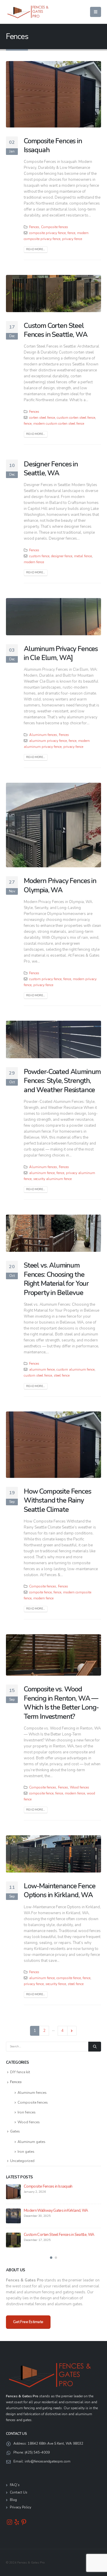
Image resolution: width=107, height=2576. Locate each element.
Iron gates (26, 2152)
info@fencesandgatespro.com (48, 2461)
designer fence (62, 556)
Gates (15, 2131)
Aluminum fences (43, 735)
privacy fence (72, 239)
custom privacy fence (45, 979)
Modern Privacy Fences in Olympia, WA (60, 885)
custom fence (39, 556)
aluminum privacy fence (48, 741)
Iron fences (27, 2112)
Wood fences (80, 1787)
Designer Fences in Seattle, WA (51, 468)
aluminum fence (42, 1173)
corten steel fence (42, 418)
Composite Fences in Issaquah (53, 145)
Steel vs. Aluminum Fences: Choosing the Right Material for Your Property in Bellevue (56, 1279)
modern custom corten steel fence (59, 424)
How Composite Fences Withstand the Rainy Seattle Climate (58, 1500)
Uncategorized (22, 2161)
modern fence (34, 562)
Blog (13, 2500)
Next (72, 2031)
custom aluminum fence (75, 1369)
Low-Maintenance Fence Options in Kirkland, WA (59, 1890)
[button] (96, 12)
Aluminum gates (32, 2142)
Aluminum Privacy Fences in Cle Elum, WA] (61, 653)
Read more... (36, 249)
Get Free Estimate (28, 2322)
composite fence (41, 1793)
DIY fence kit (20, 2072)
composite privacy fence (47, 233)
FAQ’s (15, 2485)
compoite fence (40, 1592)
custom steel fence (38, 1375)
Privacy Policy (21, 2507)
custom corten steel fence (76, 418)
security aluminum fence (52, 1179)
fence (71, 233)
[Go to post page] (13, 2192)
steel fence (62, 1375)
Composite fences (55, 227)
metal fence (83, 556)
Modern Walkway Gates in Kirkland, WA (56, 2211)
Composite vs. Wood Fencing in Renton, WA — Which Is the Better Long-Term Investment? (61, 1703)
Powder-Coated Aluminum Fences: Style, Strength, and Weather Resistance (62, 1081)
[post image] (53, 94)
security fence (56, 1984)
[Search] (95, 2047)
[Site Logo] (28, 12)
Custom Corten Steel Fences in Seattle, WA (55, 330)
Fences (34, 227)
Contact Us (19, 2492)
